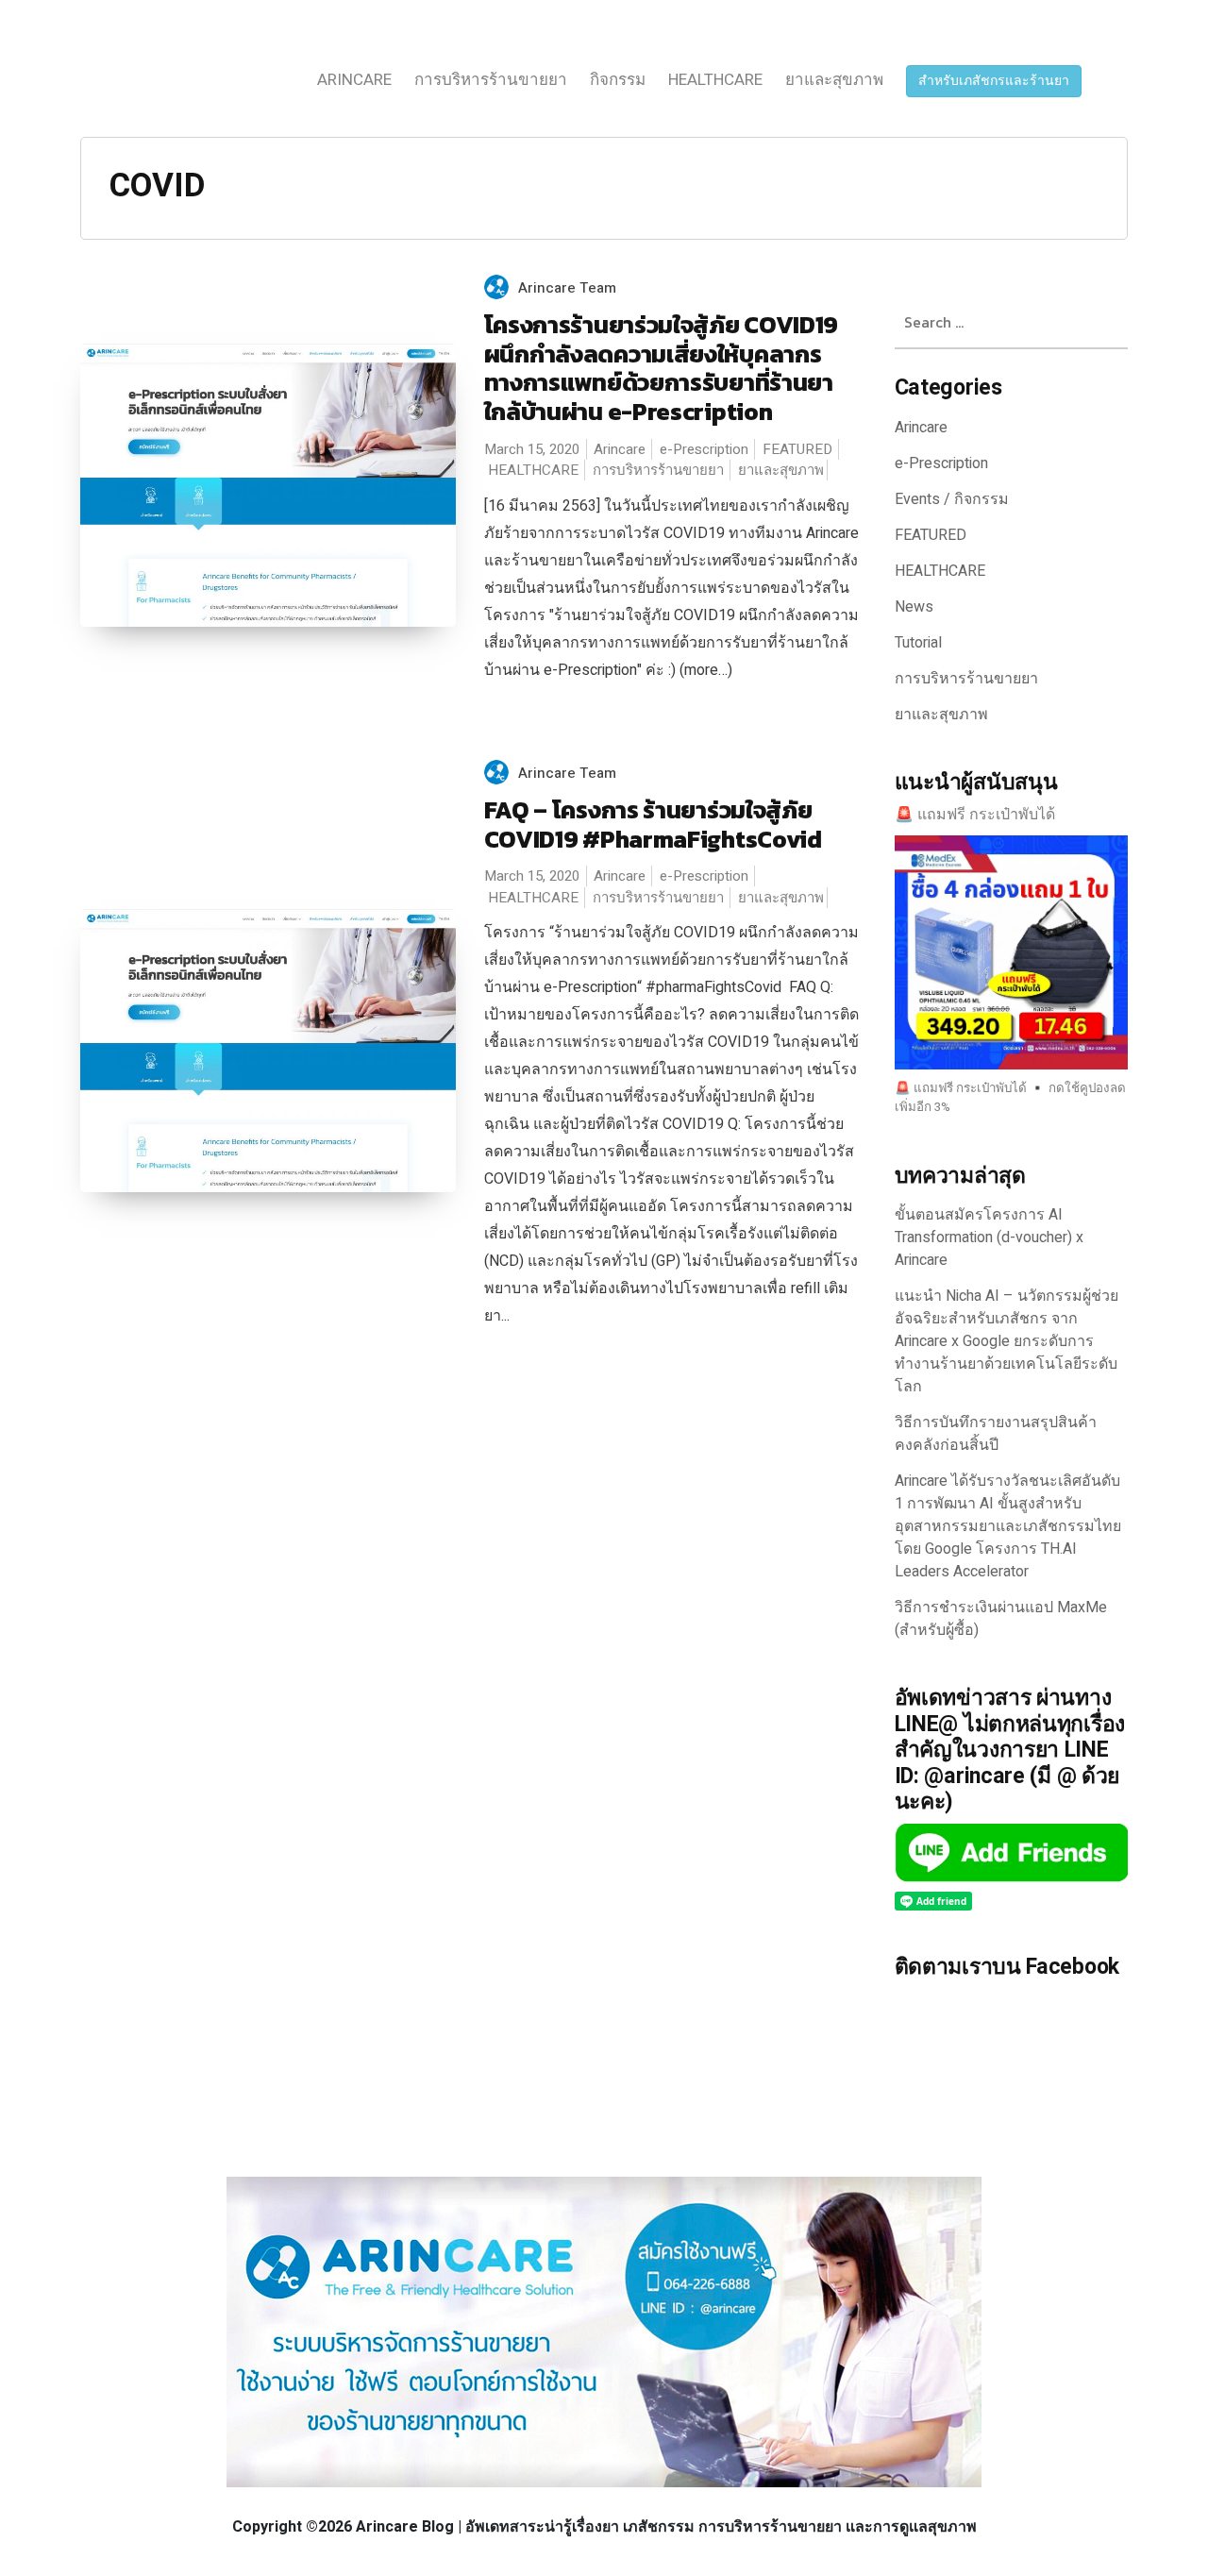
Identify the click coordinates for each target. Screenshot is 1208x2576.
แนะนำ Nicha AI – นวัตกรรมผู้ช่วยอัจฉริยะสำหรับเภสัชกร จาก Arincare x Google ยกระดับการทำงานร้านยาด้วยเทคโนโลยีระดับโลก (1007, 1341)
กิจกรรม (618, 80)
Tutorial (918, 643)
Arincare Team (567, 288)
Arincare (354, 80)
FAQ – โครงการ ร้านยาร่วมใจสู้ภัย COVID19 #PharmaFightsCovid (653, 825)
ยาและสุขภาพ (834, 80)
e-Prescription (704, 449)
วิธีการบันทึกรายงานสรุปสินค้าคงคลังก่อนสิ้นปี (996, 1434)
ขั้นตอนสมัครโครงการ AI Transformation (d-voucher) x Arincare (989, 1237)
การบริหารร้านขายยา (491, 80)
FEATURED (797, 449)
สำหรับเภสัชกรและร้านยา (994, 81)
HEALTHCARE (715, 80)
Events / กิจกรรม (952, 499)
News (914, 607)
